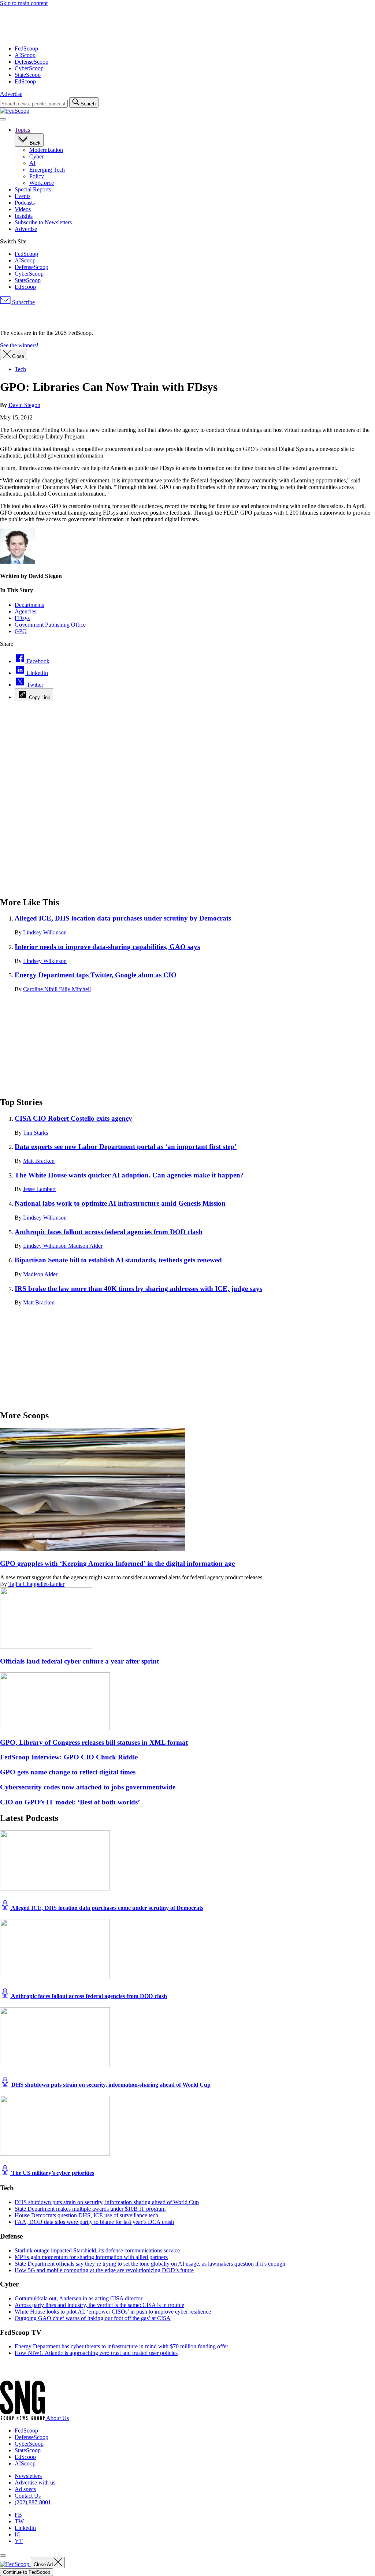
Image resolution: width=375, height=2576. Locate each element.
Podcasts (25, 203)
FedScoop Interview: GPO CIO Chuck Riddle (69, 1757)
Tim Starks (36, 1133)
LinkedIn (25, 2528)
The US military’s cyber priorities (52, 2173)
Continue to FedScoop (27, 2572)
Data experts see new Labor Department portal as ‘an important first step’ (126, 1147)
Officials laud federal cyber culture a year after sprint (79, 1661)
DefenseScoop (31, 62)
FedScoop (26, 48)
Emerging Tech (47, 170)
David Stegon (24, 405)
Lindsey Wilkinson (45, 932)
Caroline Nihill (41, 989)
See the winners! (19, 345)
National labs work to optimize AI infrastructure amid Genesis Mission (120, 1203)
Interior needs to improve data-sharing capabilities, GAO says (107, 947)
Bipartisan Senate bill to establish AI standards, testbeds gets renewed (118, 1260)
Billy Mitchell (75, 989)
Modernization (46, 150)
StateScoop (28, 75)
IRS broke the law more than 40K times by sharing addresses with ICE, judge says (138, 1289)
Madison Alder (85, 1246)
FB (18, 2515)
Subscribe (23, 302)
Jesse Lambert (39, 1189)
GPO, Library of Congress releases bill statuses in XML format (94, 1742)
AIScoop (25, 55)
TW (19, 2521)
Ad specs (25, 2489)
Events (23, 196)
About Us (57, 2418)
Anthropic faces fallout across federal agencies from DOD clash (109, 1232)
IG (18, 2534)
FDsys (22, 618)
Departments (29, 605)
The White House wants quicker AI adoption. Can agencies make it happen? (129, 1175)
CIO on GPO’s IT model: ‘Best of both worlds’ (70, 1802)
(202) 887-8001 (33, 2502)
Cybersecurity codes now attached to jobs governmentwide (88, 1787)
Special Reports (33, 189)
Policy (37, 176)
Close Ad (44, 2564)
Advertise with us (35, 2482)
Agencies (25, 611)
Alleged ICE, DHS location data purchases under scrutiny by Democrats (123, 918)
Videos (23, 209)
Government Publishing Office (50, 625)
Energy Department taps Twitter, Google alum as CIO (96, 975)
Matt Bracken (39, 1161)
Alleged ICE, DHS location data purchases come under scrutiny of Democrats (107, 1908)
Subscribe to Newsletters (43, 222)
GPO (21, 631)
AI (32, 163)
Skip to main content (24, 3)
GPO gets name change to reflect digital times (68, 1772)
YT (19, 2541)
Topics (22, 130)
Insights (24, 216)
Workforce (42, 183)
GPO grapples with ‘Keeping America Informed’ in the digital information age (117, 1563)
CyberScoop (29, 68)
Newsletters (28, 2476)
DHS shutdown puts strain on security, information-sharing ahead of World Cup (110, 2085)
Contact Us (28, 2496)
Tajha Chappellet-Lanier (36, 1584)
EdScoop (25, 81)
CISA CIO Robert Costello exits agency (73, 1118)
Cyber (36, 156)
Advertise (11, 94)
